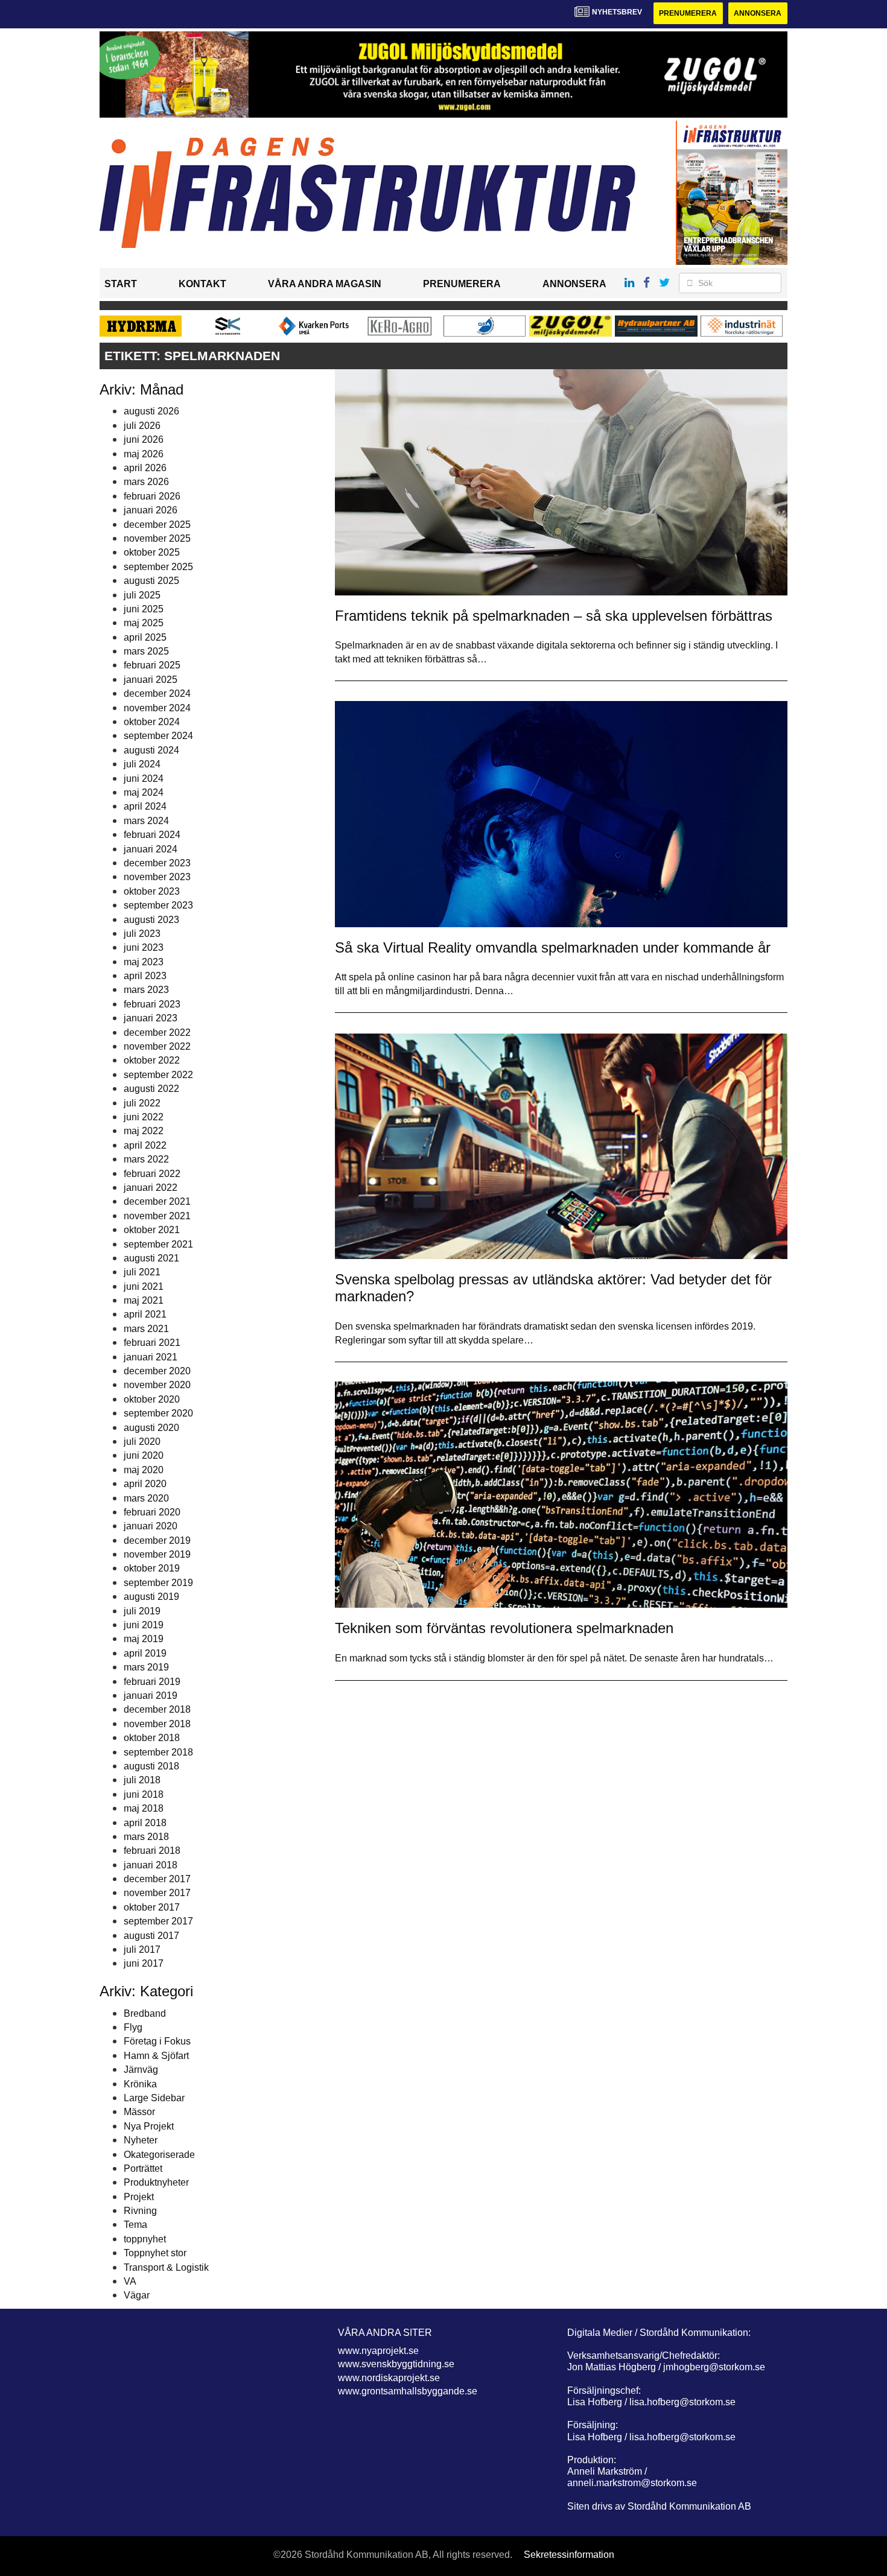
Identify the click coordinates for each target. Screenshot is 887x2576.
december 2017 (157, 1879)
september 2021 (158, 1244)
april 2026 (145, 468)
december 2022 (157, 1033)
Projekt (139, 2197)
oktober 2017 (152, 1907)
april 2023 (145, 976)
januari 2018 (151, 1865)
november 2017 (157, 1893)
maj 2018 (144, 1808)
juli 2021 (142, 1272)
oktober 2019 (152, 1568)
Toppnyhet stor (155, 2253)
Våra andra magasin (325, 284)
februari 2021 (152, 1343)
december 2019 (157, 1540)
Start (121, 284)
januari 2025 (151, 680)
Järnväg (141, 2070)
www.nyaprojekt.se (378, 2351)
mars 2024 (146, 821)
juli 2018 (142, 1780)
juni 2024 (144, 779)
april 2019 (145, 1653)
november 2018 (157, 1724)
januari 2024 (151, 849)
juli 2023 (142, 934)
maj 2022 (144, 1131)
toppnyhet (145, 2239)
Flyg (133, 2027)
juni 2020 (144, 1455)
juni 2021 (144, 1286)
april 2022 (145, 1145)
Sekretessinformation (569, 2555)
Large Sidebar (154, 2098)
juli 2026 (142, 426)
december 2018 (157, 1709)
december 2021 (157, 1201)
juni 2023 (144, 947)
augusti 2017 (151, 1936)
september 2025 (158, 567)
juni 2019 (144, 1625)
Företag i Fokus (157, 2041)
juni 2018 (144, 1794)
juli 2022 (142, 1103)
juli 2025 (142, 595)
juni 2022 (144, 1117)
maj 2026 (144, 454)
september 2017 (158, 1921)
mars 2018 (146, 1837)
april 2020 (145, 1484)
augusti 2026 (151, 411)
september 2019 (158, 1583)
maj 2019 (144, 1639)
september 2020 (158, 1413)
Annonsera (758, 13)
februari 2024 (152, 835)
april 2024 (145, 806)
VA (130, 2281)
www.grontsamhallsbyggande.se (408, 2391)
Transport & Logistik (166, 2267)
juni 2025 (144, 609)
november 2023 (157, 877)
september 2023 (158, 905)
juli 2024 (142, 764)
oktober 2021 (152, 1230)
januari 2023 (151, 1018)
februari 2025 (152, 665)
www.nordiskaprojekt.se (389, 2378)
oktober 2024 (152, 722)
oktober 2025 (152, 552)
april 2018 (145, 1823)
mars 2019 (146, 1667)
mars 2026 (146, 482)
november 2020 (157, 1385)
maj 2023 (144, 962)
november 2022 (157, 1046)
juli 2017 (142, 1949)
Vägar (137, 2295)
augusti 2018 (151, 1766)
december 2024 (157, 693)
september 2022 (158, 1075)
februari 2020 (152, 1512)
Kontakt (202, 284)
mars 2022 (146, 1159)
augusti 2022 (151, 1089)
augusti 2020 (151, 1428)
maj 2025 (144, 623)
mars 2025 (146, 651)
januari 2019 (151, 1696)
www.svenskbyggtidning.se (396, 2364)
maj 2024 (144, 792)
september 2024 (158, 736)
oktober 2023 (152, 891)
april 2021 (145, 1314)
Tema (135, 2225)
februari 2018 (152, 1851)
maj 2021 (144, 1300)
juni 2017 (144, 1963)
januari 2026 (151, 510)
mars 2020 (146, 1498)
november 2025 (157, 538)
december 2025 (157, 525)
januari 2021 (151, 1357)
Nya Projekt (149, 2126)
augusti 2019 (151, 1597)
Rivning (140, 2211)
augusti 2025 (151, 581)
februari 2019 (152, 1682)
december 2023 (157, 863)
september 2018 (158, 1752)
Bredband (145, 2013)
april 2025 (145, 637)
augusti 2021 (151, 1258)
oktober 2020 (152, 1399)
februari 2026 (152, 496)
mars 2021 (146, 1329)
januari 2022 (151, 1188)
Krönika (140, 2084)
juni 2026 (144, 439)
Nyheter (141, 2140)
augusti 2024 (151, 750)
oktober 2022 (152, 1060)
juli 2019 (142, 1611)
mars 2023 (146, 990)
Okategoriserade (159, 2155)
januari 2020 (151, 1526)
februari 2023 (152, 1004)
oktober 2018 (152, 1738)
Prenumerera (688, 13)
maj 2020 (144, 1470)
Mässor (139, 2112)
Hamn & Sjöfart (156, 2056)
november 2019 (157, 1554)
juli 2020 (142, 1442)
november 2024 (157, 708)
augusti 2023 (151, 920)
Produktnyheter (156, 2182)
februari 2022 (152, 1174)
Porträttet (143, 2168)
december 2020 (157, 1371)
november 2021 (157, 1216)
